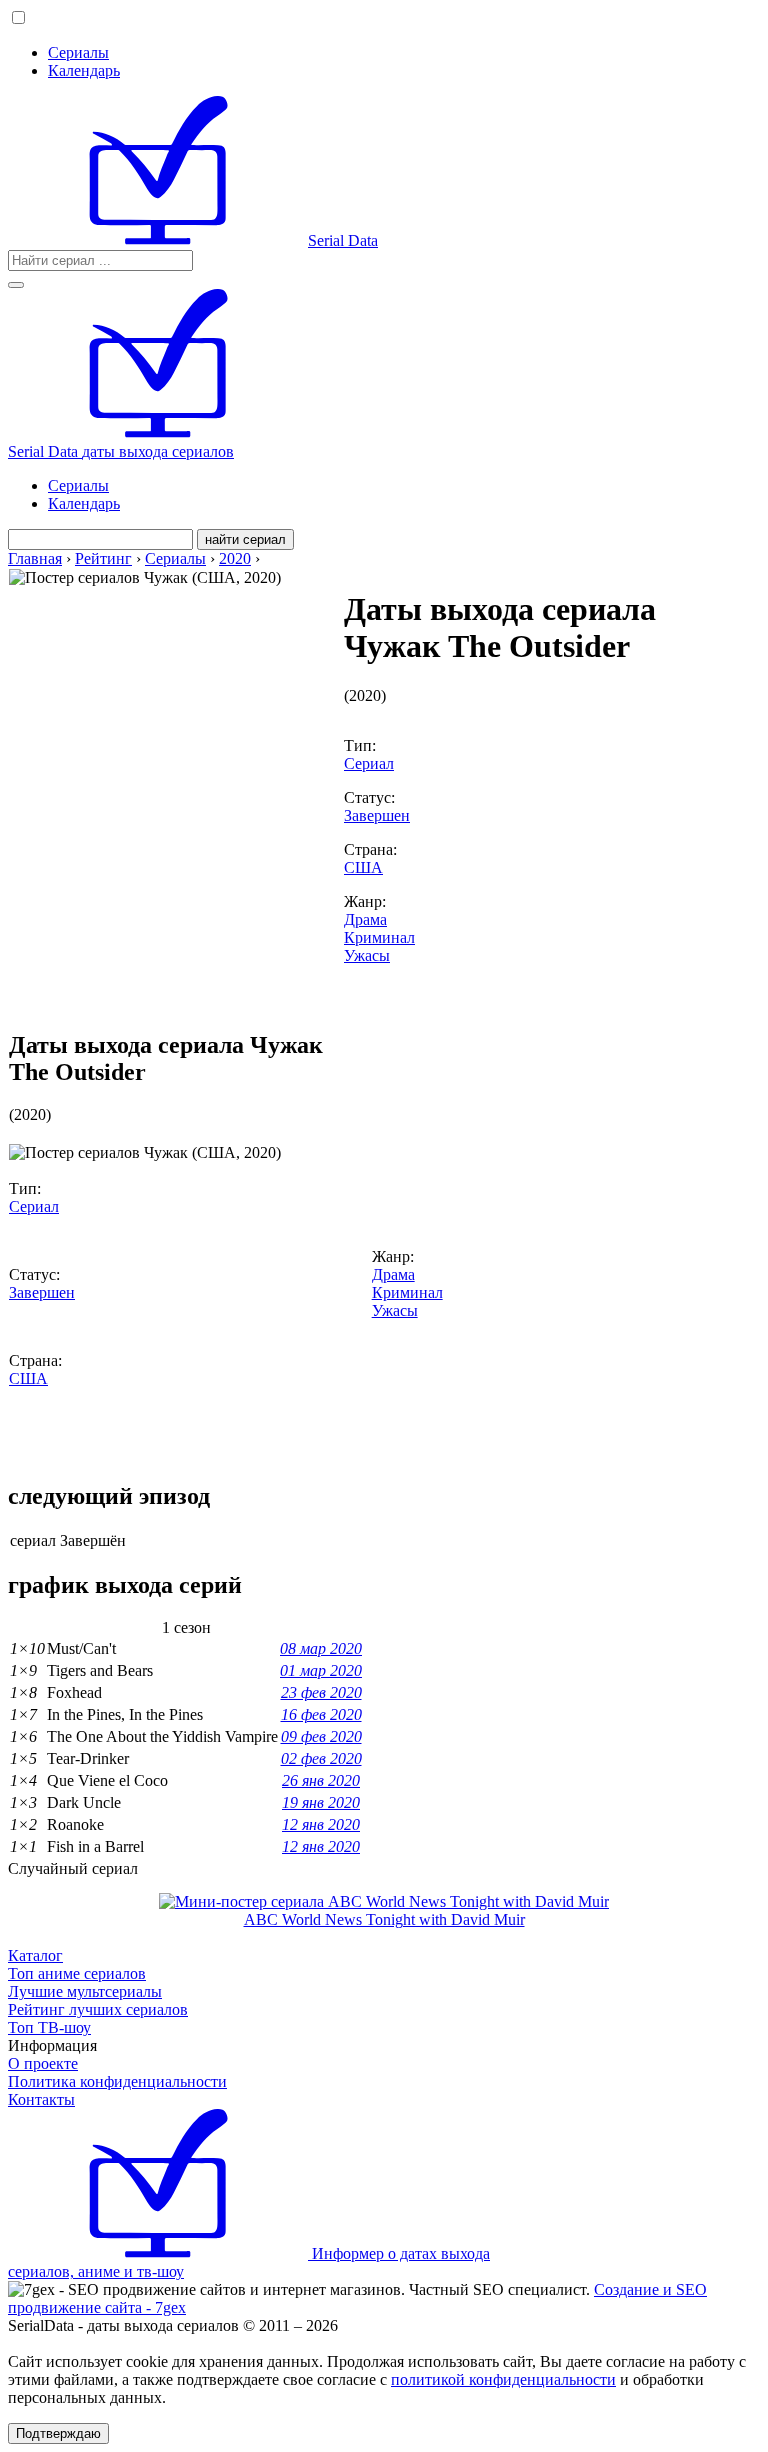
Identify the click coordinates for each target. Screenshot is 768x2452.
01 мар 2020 (321, 1670)
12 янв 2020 (321, 1824)
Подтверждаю (58, 2433)
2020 (235, 558)
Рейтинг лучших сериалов (98, 2009)
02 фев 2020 (321, 1758)
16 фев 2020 (321, 1714)
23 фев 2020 (321, 1692)
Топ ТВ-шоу (49, 2027)
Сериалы (78, 52)
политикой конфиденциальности (503, 2379)
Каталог (35, 1955)
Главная (35, 558)
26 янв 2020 (321, 1780)
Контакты (41, 2099)
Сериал (369, 763)
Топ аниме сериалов (77, 1973)
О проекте (43, 2063)
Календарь (84, 70)
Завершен (377, 815)
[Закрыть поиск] (16, 285)
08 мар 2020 (321, 1648)
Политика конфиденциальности (117, 2081)
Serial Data (343, 240)
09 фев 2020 (321, 1736)
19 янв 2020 (321, 1802)
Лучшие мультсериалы (85, 1991)
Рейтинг (103, 558)
